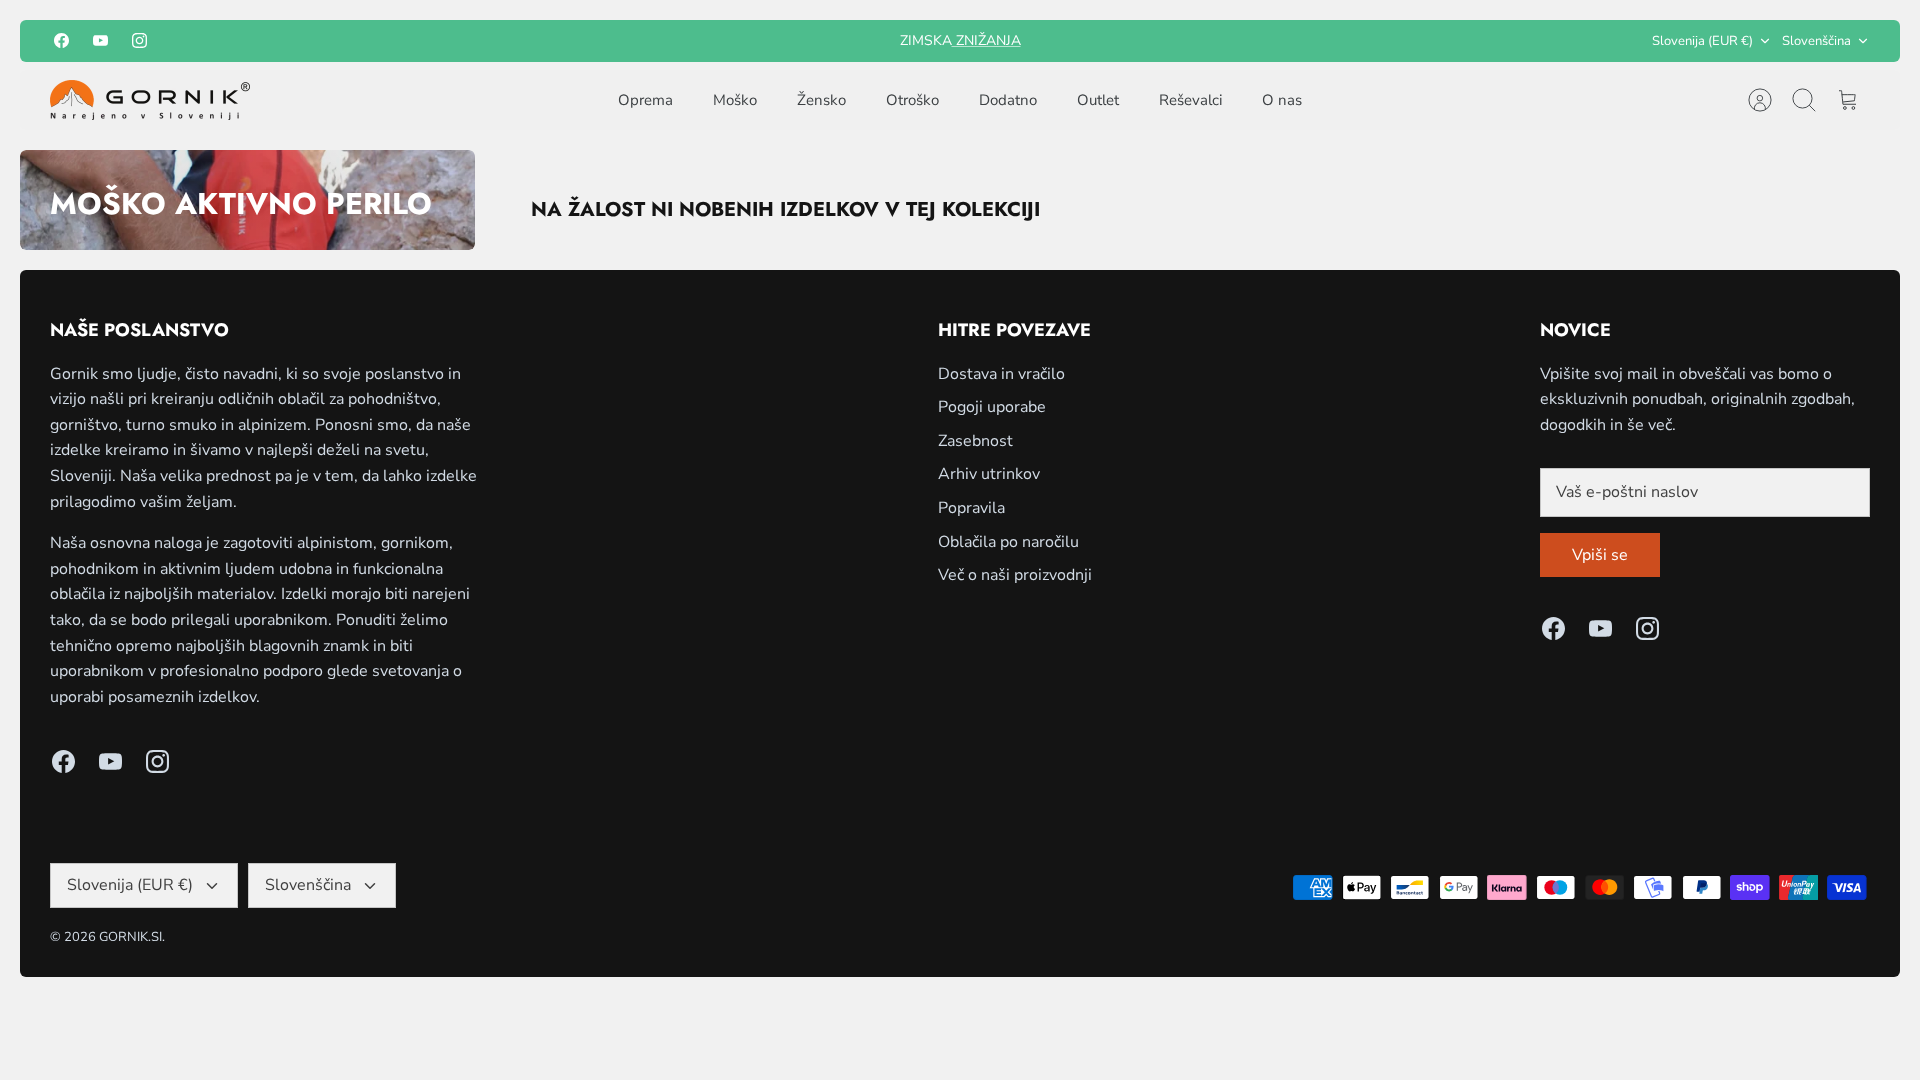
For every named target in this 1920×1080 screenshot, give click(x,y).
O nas (1282, 100)
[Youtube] (100, 40)
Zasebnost (975, 441)
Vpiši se (1600, 555)
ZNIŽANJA (986, 40)
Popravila (971, 508)
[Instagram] (139, 40)
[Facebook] (61, 40)
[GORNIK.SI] (150, 100)
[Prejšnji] (721, 41)
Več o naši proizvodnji (1015, 575)
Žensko (821, 100)
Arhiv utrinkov (989, 474)
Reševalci (1190, 100)
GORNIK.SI (130, 937)
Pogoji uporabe (992, 407)
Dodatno (1008, 100)
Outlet (1098, 100)
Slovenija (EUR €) (1702, 41)
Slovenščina (1816, 41)
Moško (735, 100)
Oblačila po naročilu (1008, 542)
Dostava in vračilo (1001, 374)
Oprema (645, 100)
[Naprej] (1199, 41)
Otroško (912, 100)
